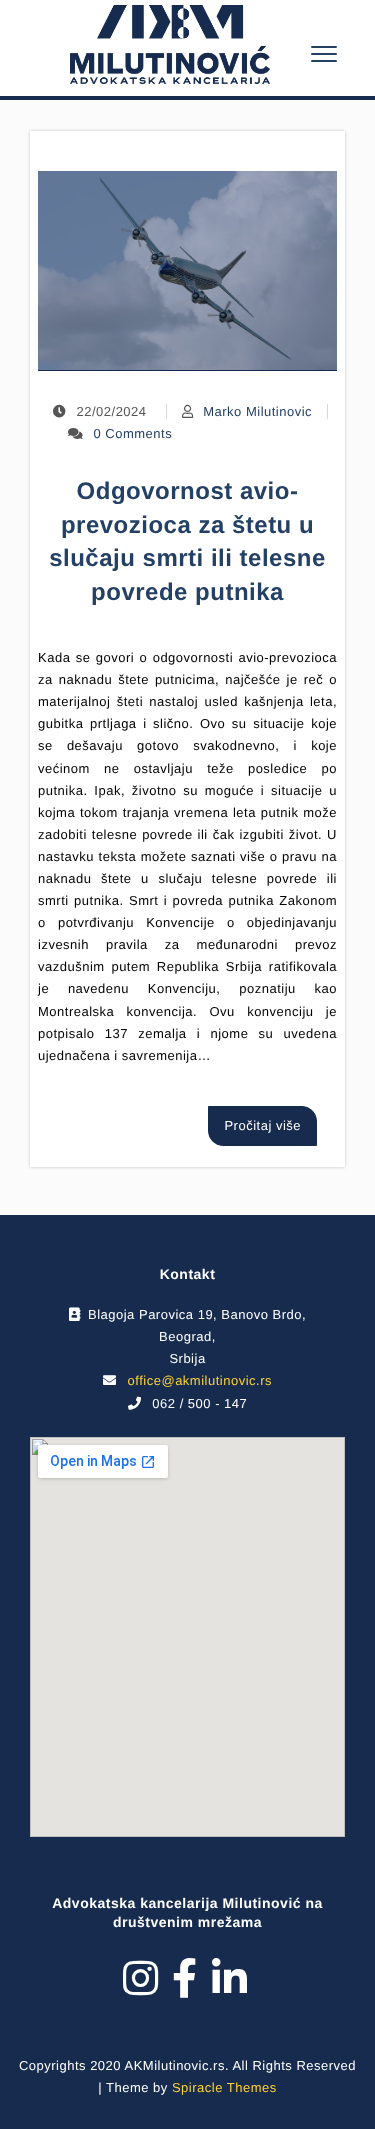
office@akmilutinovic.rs (200, 1380)
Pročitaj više (262, 1125)
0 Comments (133, 433)
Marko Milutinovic (257, 411)
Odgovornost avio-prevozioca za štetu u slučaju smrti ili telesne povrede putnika (187, 542)
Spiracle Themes (224, 2087)
